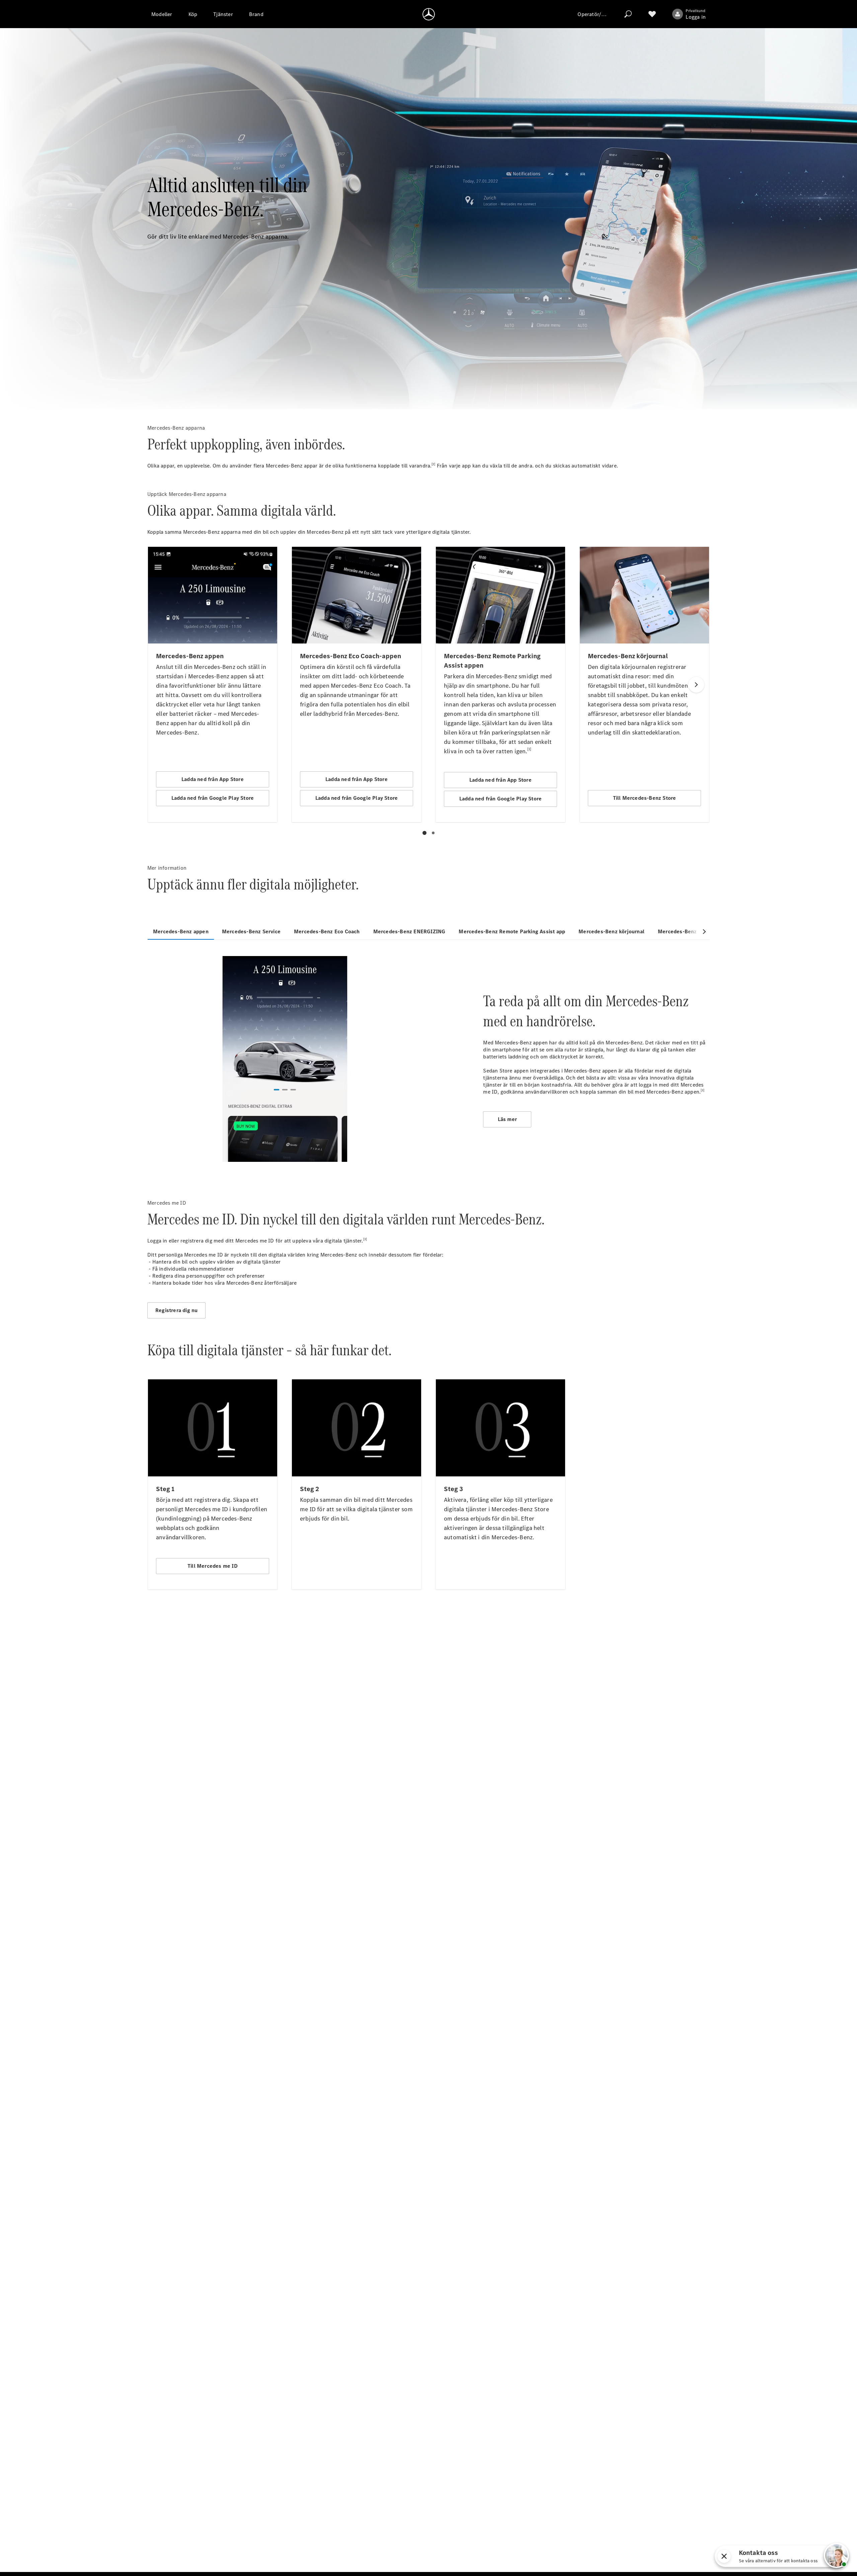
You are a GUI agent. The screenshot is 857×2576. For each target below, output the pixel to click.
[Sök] (628, 14)
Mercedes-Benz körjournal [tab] (611, 931)
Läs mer (507, 1119)
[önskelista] (652, 14)
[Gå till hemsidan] (429, 14)
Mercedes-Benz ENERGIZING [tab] (409, 931)
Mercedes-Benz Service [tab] (251, 931)
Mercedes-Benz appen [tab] (181, 931)
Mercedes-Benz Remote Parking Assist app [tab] (512, 931)
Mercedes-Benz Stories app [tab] (692, 931)
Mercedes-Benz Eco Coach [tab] (327, 931)
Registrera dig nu (176, 1310)
